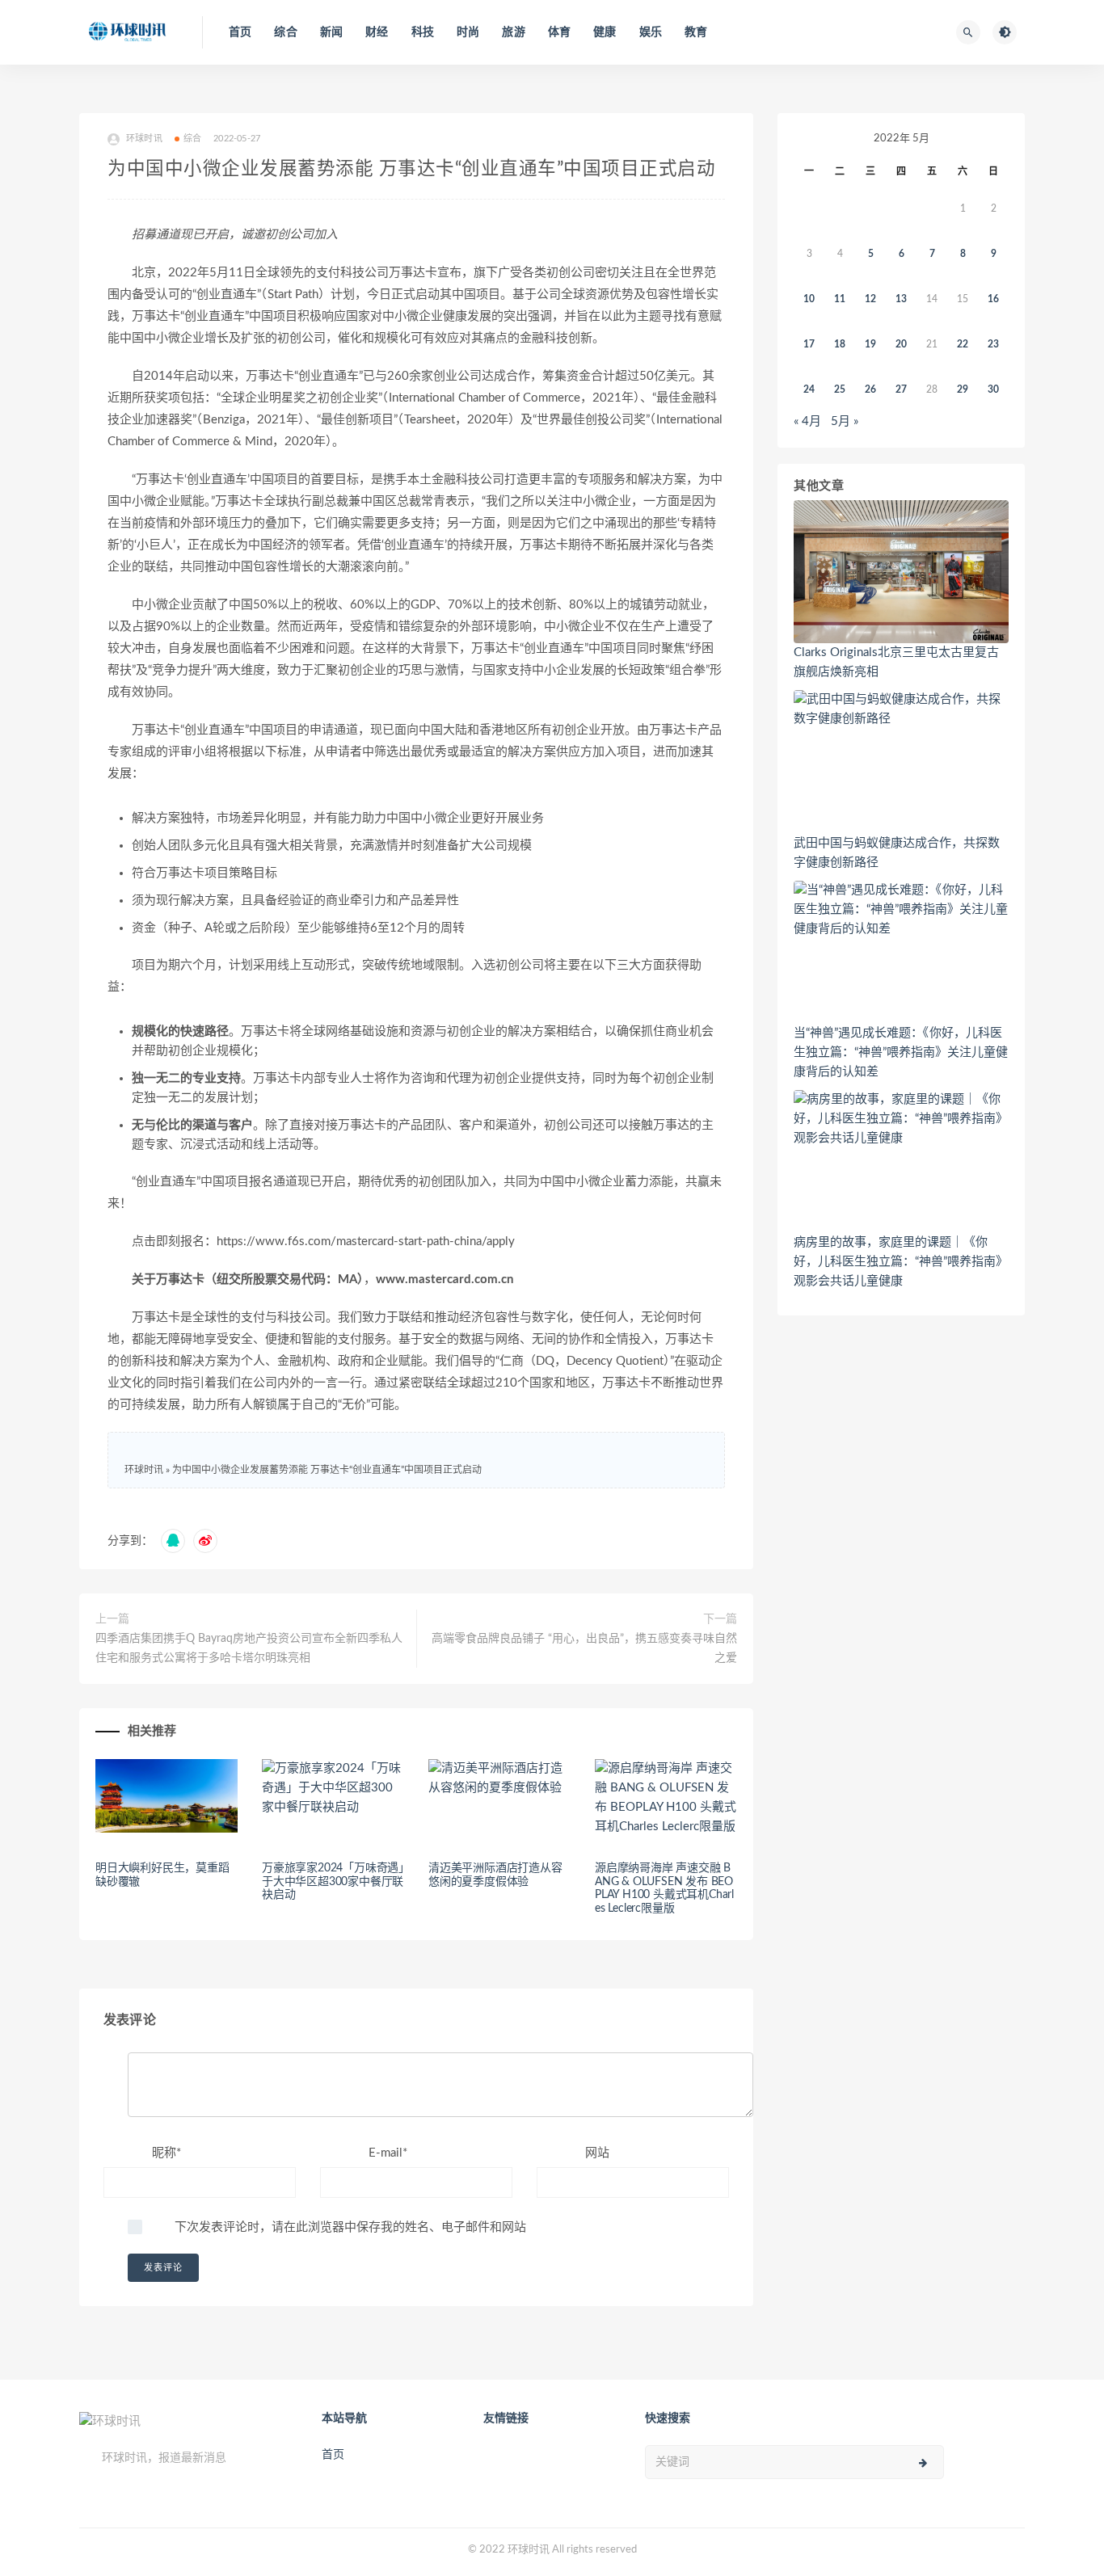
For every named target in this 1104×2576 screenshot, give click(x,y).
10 (809, 299)
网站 (597, 2153)
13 (901, 299)
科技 (423, 32)
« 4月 (807, 421)
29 (963, 389)
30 (993, 389)
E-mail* (388, 2153)
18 (840, 344)
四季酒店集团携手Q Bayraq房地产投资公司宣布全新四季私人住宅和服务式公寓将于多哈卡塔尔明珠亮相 (249, 1648)
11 (840, 299)
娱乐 (651, 32)
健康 (605, 32)
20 (901, 344)
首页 (240, 32)
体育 (559, 32)
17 (809, 344)
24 (809, 389)
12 (870, 299)
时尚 (468, 32)
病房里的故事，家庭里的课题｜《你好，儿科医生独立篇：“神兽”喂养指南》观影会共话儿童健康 (901, 1262)
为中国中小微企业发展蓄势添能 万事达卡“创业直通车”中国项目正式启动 (327, 1470)
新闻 (331, 32)
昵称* (166, 2153)
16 (993, 299)
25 (840, 389)
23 (993, 344)
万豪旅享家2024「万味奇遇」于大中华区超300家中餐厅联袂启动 (333, 1882)
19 (870, 344)
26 (870, 389)
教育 (696, 32)
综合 (285, 32)
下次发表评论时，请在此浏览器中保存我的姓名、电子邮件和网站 (350, 2227)
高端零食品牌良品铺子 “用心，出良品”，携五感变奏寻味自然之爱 (584, 1648)
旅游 (513, 32)
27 (901, 389)
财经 (377, 32)
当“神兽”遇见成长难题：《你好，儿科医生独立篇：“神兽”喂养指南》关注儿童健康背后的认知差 (901, 1052)
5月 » (845, 421)
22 (963, 344)
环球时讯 (144, 1470)
